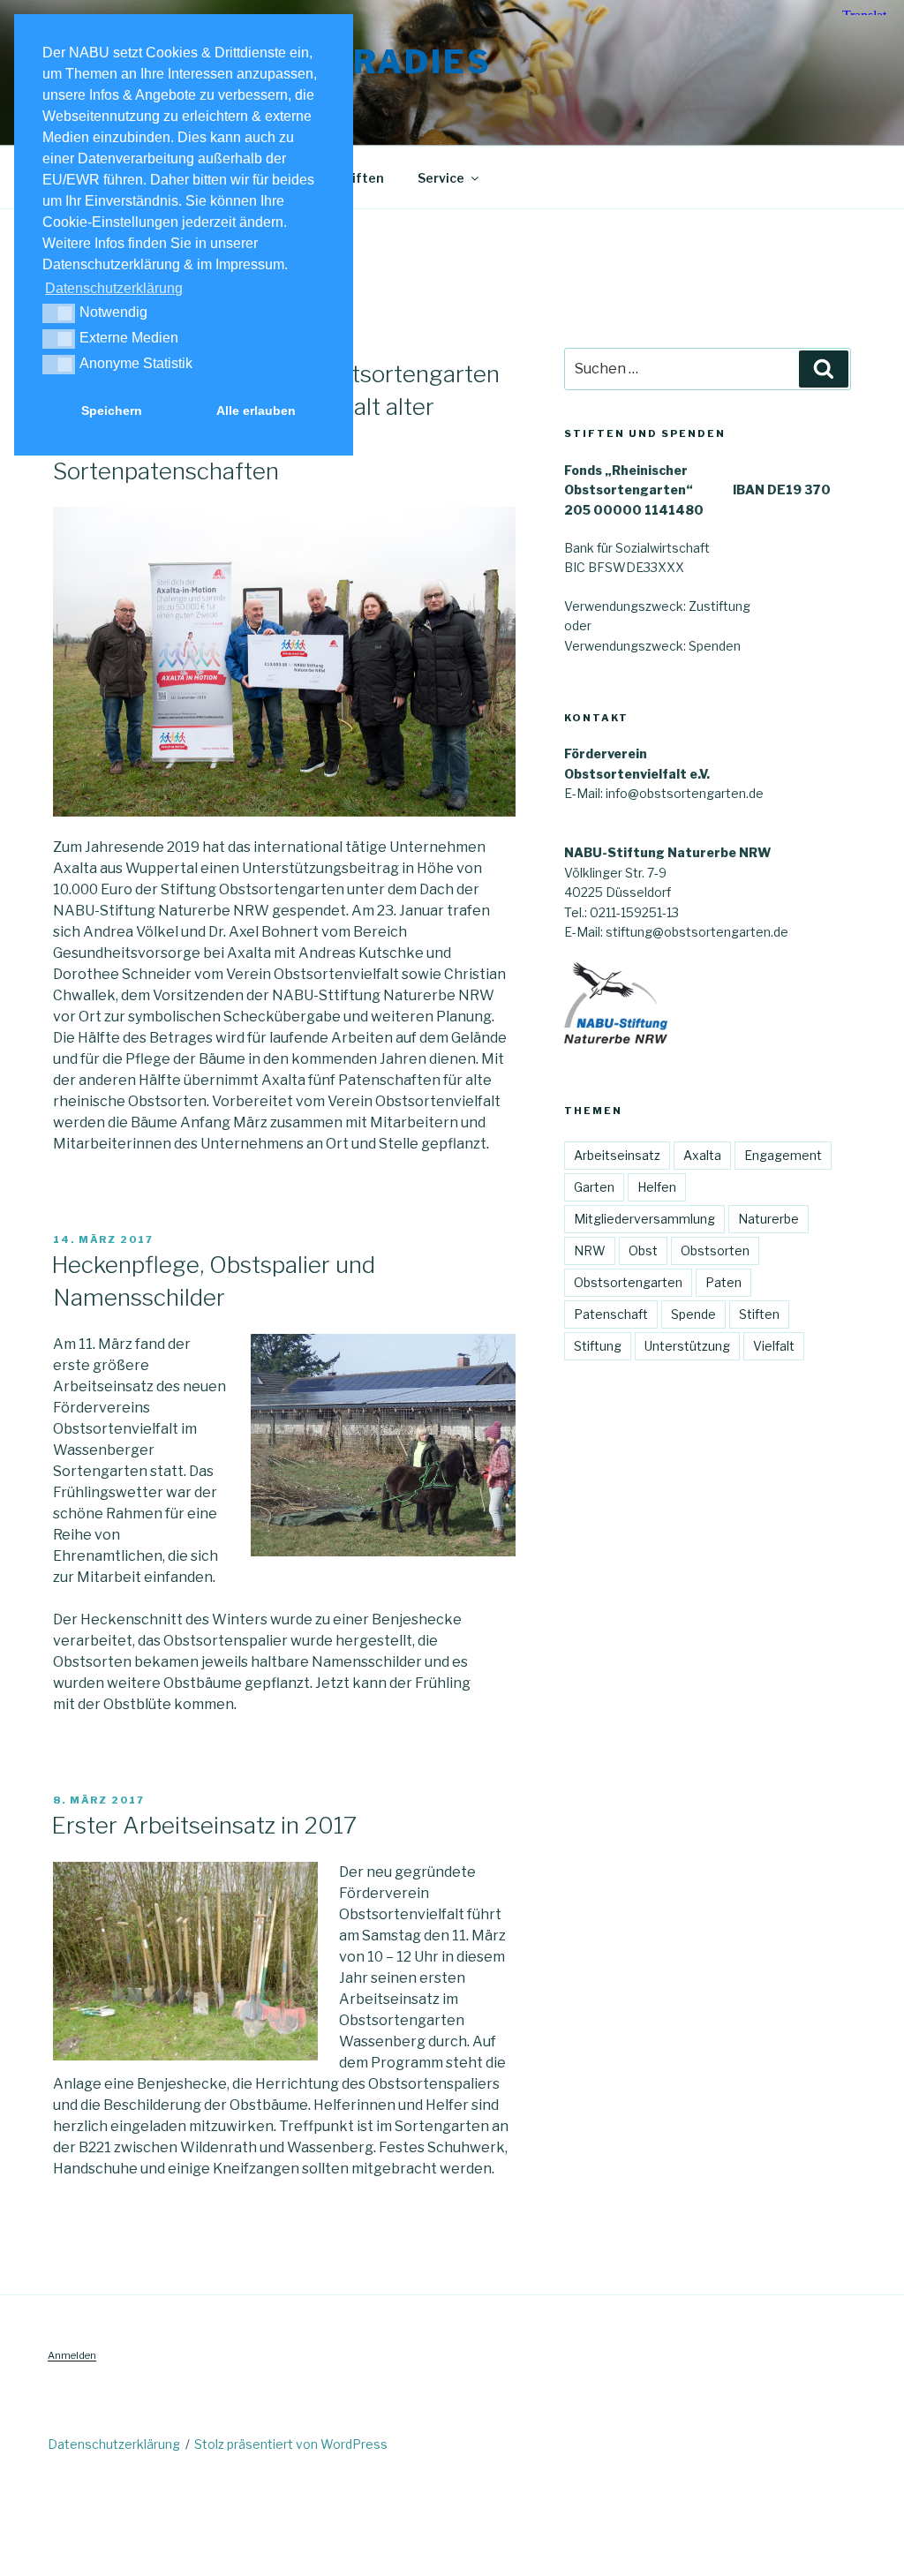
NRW (590, 1250)
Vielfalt (774, 1346)
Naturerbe (768, 1219)
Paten (723, 1282)
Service (441, 178)
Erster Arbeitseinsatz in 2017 (204, 1825)
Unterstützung (687, 1346)
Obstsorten (715, 1250)
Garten (594, 1187)
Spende (693, 1314)
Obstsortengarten (628, 1282)
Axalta (702, 1155)
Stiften (759, 1314)
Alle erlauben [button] (256, 411)
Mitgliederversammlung (644, 1219)
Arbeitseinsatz (617, 1155)
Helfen (657, 1187)
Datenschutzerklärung (114, 2444)
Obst (643, 1250)
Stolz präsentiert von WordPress (291, 2444)
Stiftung (598, 1346)
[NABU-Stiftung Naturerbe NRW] (616, 1039)
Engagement (783, 1155)
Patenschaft (611, 1314)
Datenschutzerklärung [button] (114, 288)
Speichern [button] (112, 411)
